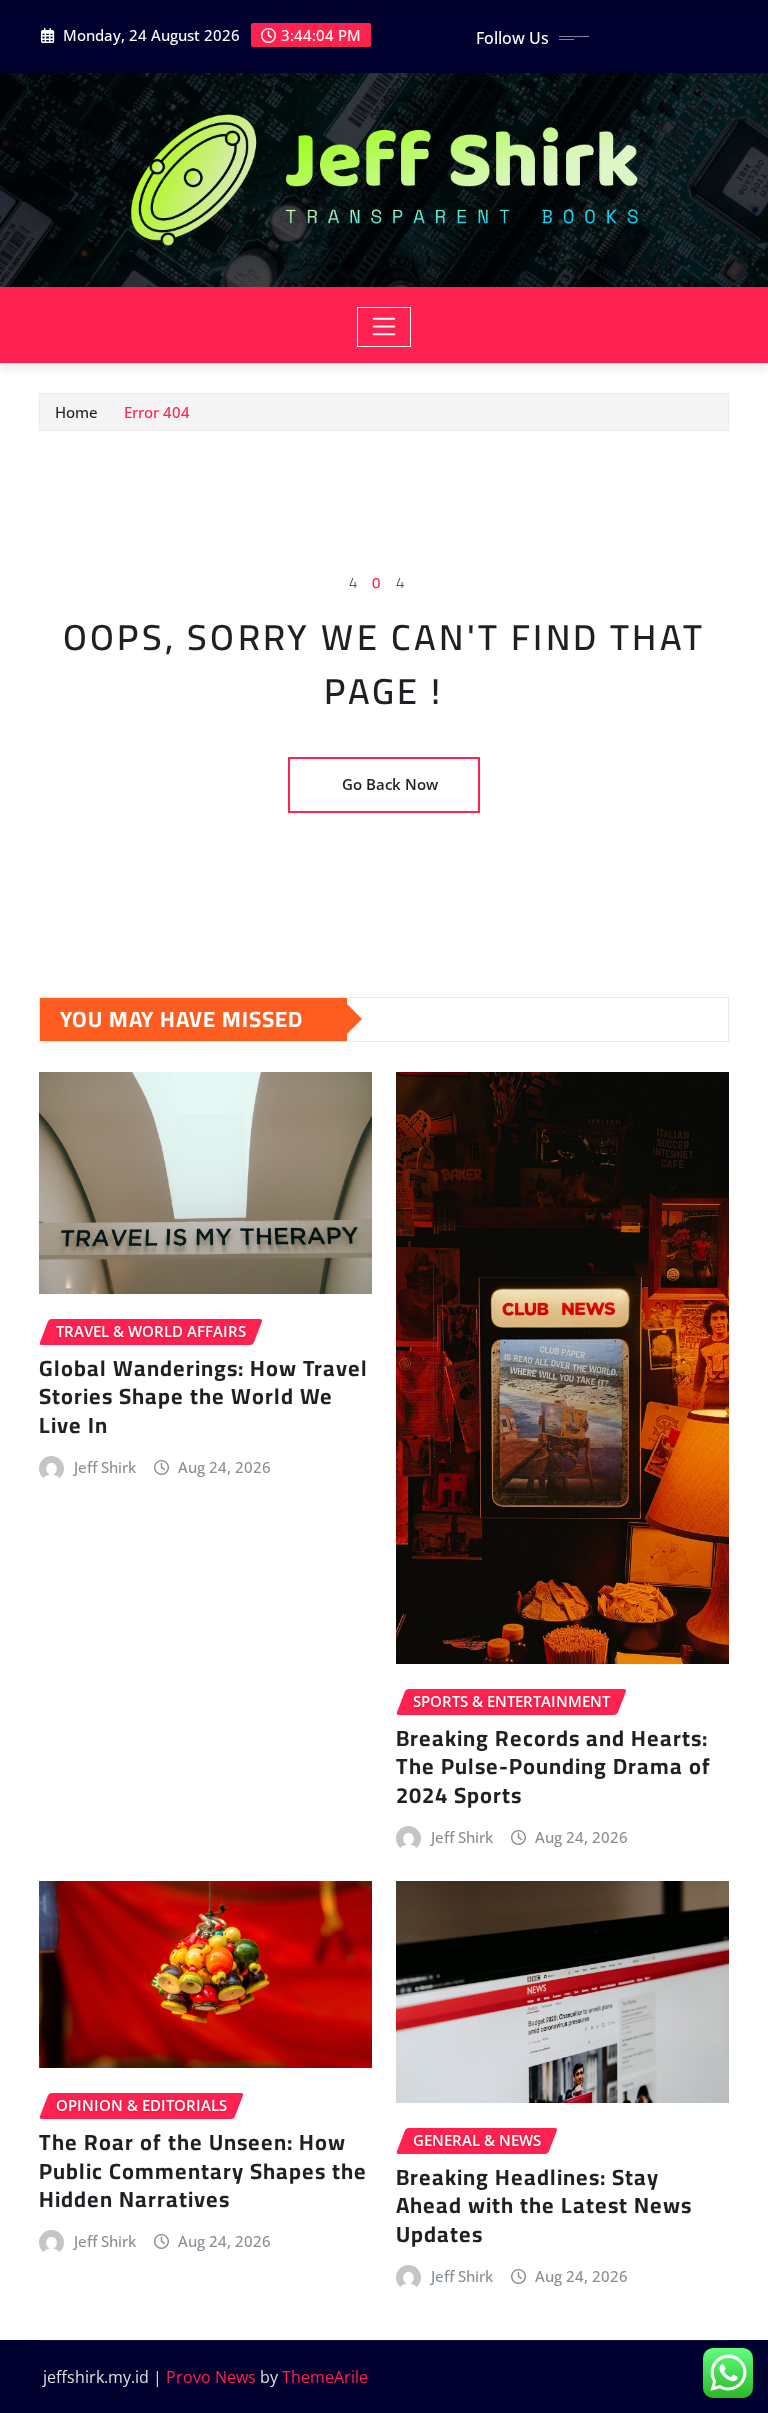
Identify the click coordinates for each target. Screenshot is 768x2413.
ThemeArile (325, 2377)
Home (76, 412)
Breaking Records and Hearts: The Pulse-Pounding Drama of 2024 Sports (553, 1766)
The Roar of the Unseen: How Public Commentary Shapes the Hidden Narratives (203, 2170)
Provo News (211, 2377)
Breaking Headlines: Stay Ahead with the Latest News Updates (544, 2205)
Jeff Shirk (105, 1467)
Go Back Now (390, 784)
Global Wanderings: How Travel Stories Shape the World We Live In (203, 1396)
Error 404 (157, 412)
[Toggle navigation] (384, 327)
